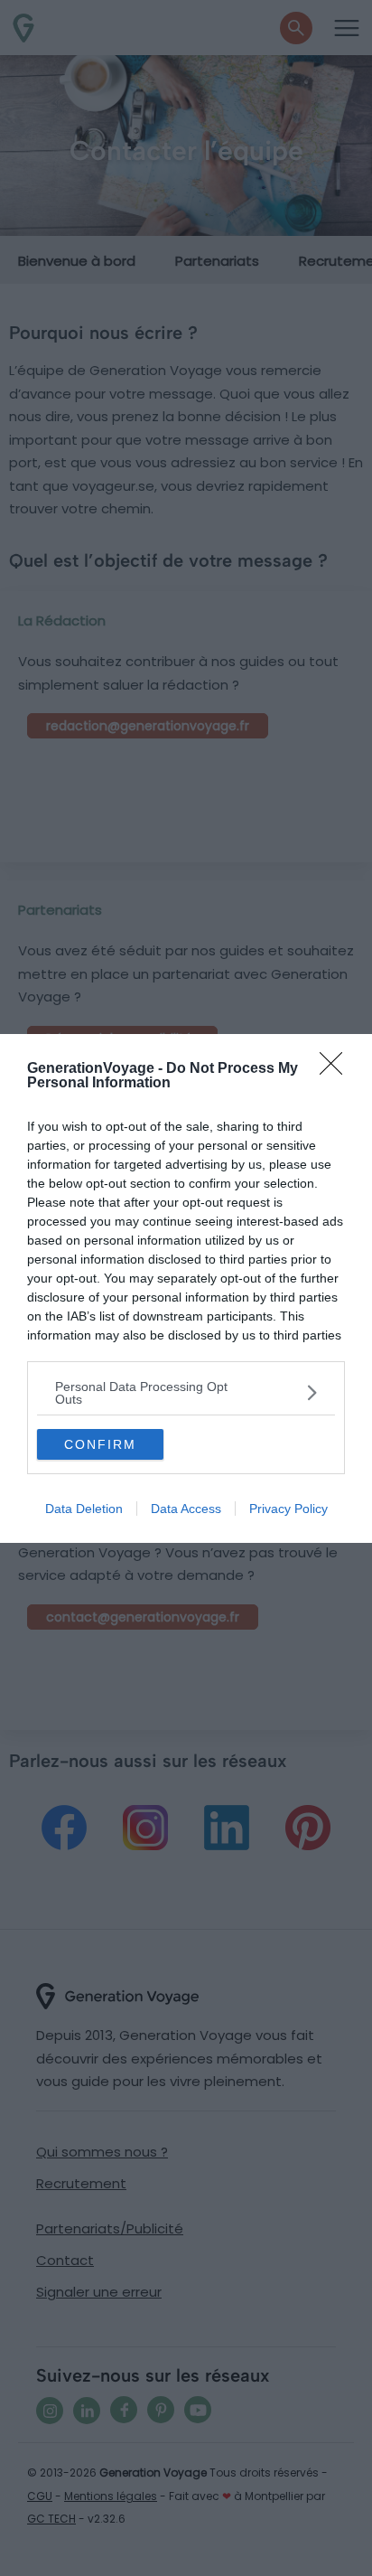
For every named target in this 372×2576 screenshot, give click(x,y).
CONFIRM (100, 1444)
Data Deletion (84, 1509)
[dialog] (186, 1288)
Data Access (186, 1509)
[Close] (337, 1069)
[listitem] (186, 1393)
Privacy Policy (288, 1509)
